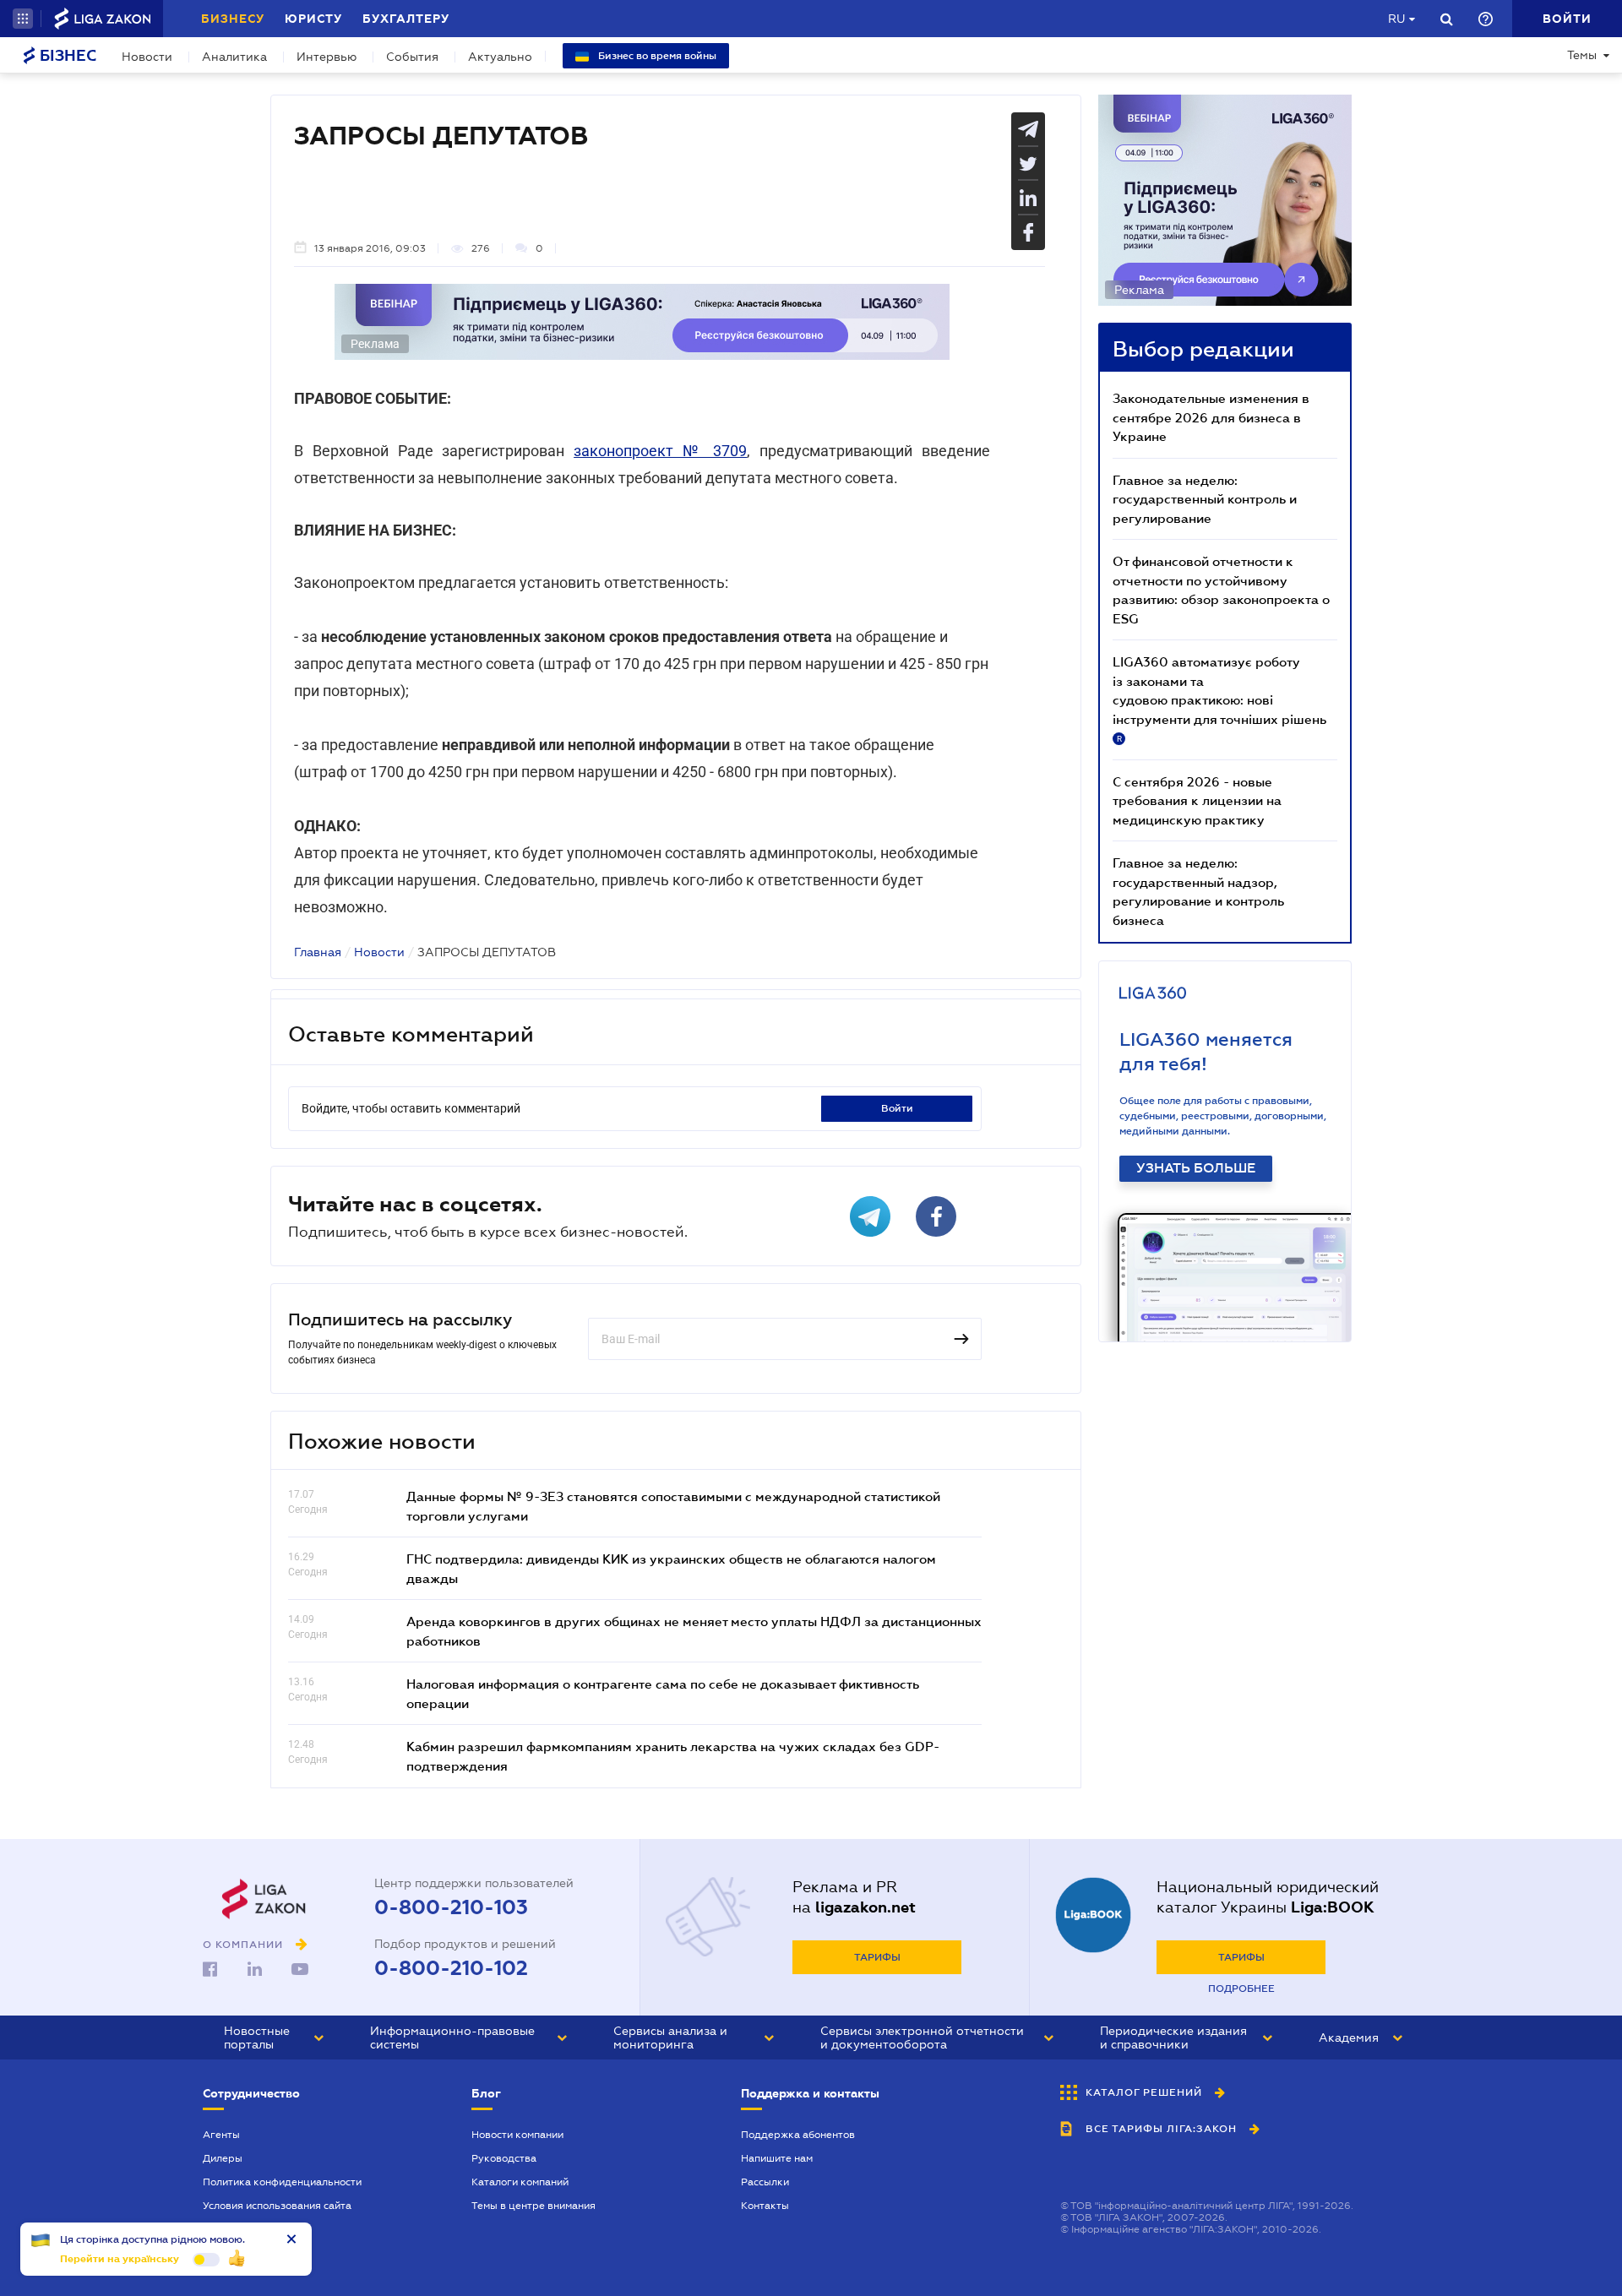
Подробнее (1241, 1989)
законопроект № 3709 (660, 451)
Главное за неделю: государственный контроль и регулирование (1205, 499)
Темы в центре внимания (533, 2206)
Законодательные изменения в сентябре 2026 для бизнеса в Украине (1211, 417)
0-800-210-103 (451, 1907)
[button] (23, 19)
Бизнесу (233, 19)
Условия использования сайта (277, 2206)
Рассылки (765, 2182)
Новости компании (517, 2135)
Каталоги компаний (520, 2182)
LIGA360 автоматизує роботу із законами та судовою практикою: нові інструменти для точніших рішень (1219, 699)
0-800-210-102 (451, 1968)
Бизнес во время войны (656, 56)
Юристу (313, 19)
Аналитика (234, 57)
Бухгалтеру (406, 19)
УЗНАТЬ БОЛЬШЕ (1196, 1168)
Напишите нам (777, 2158)
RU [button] (1396, 19)
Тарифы (877, 1957)
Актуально (500, 57)
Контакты (765, 2206)
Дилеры (223, 2158)
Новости (147, 57)
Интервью (327, 57)
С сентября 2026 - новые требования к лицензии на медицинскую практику (1197, 800)
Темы (1582, 55)
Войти (897, 1108)
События (412, 57)
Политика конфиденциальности (282, 2182)
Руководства (504, 2158)
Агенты (221, 2135)
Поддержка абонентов (798, 2135)
